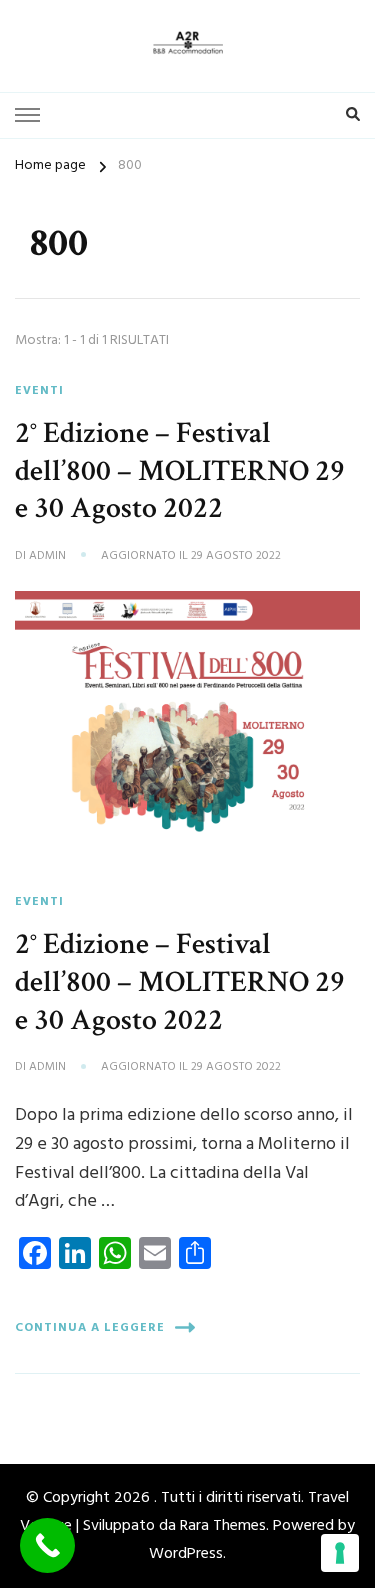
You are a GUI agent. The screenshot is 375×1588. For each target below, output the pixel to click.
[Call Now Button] (47, 1545)
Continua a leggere (90, 1328)
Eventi (39, 391)
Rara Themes (223, 1526)
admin (47, 557)
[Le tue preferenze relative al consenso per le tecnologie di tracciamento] (340, 1553)
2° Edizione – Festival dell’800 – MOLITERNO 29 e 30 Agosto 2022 (180, 470)
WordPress (186, 1554)
